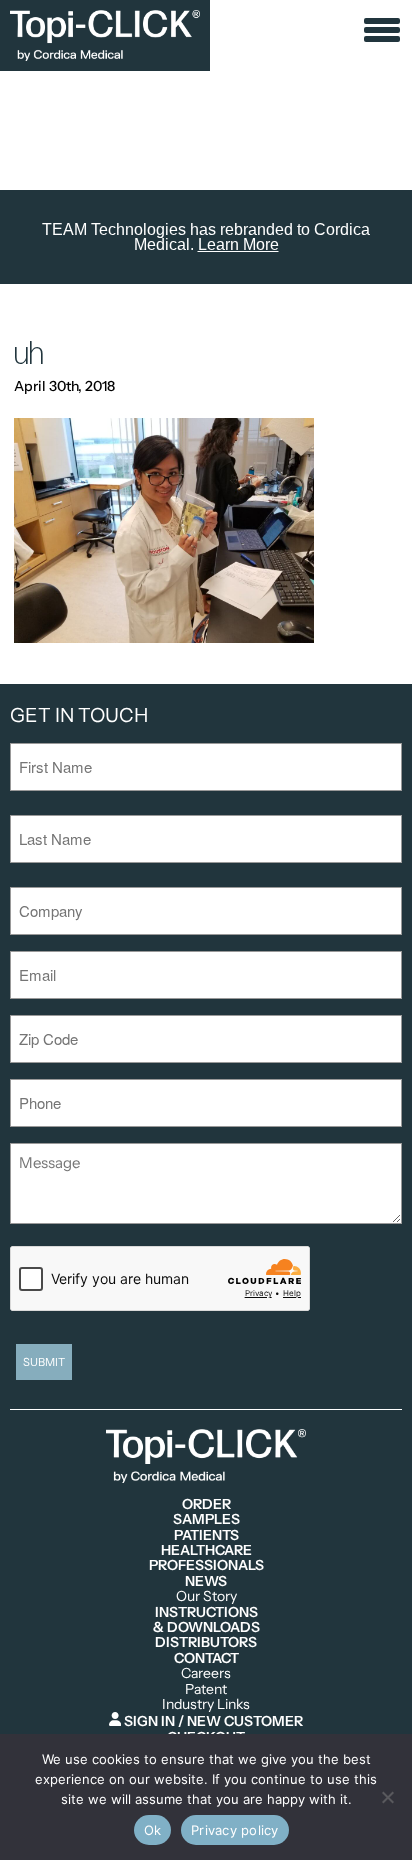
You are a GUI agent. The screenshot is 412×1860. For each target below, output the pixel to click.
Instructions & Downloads (206, 1620)
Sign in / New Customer (212, 1720)
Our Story (206, 1596)
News (206, 1581)
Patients (206, 1535)
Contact (206, 1658)
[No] (387, 1797)
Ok (153, 1830)
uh (29, 354)
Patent (206, 1689)
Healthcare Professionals (206, 1558)
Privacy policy (235, 1830)
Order (206, 1504)
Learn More (238, 244)
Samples (206, 1519)
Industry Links (206, 1704)
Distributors (206, 1642)
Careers (206, 1673)
